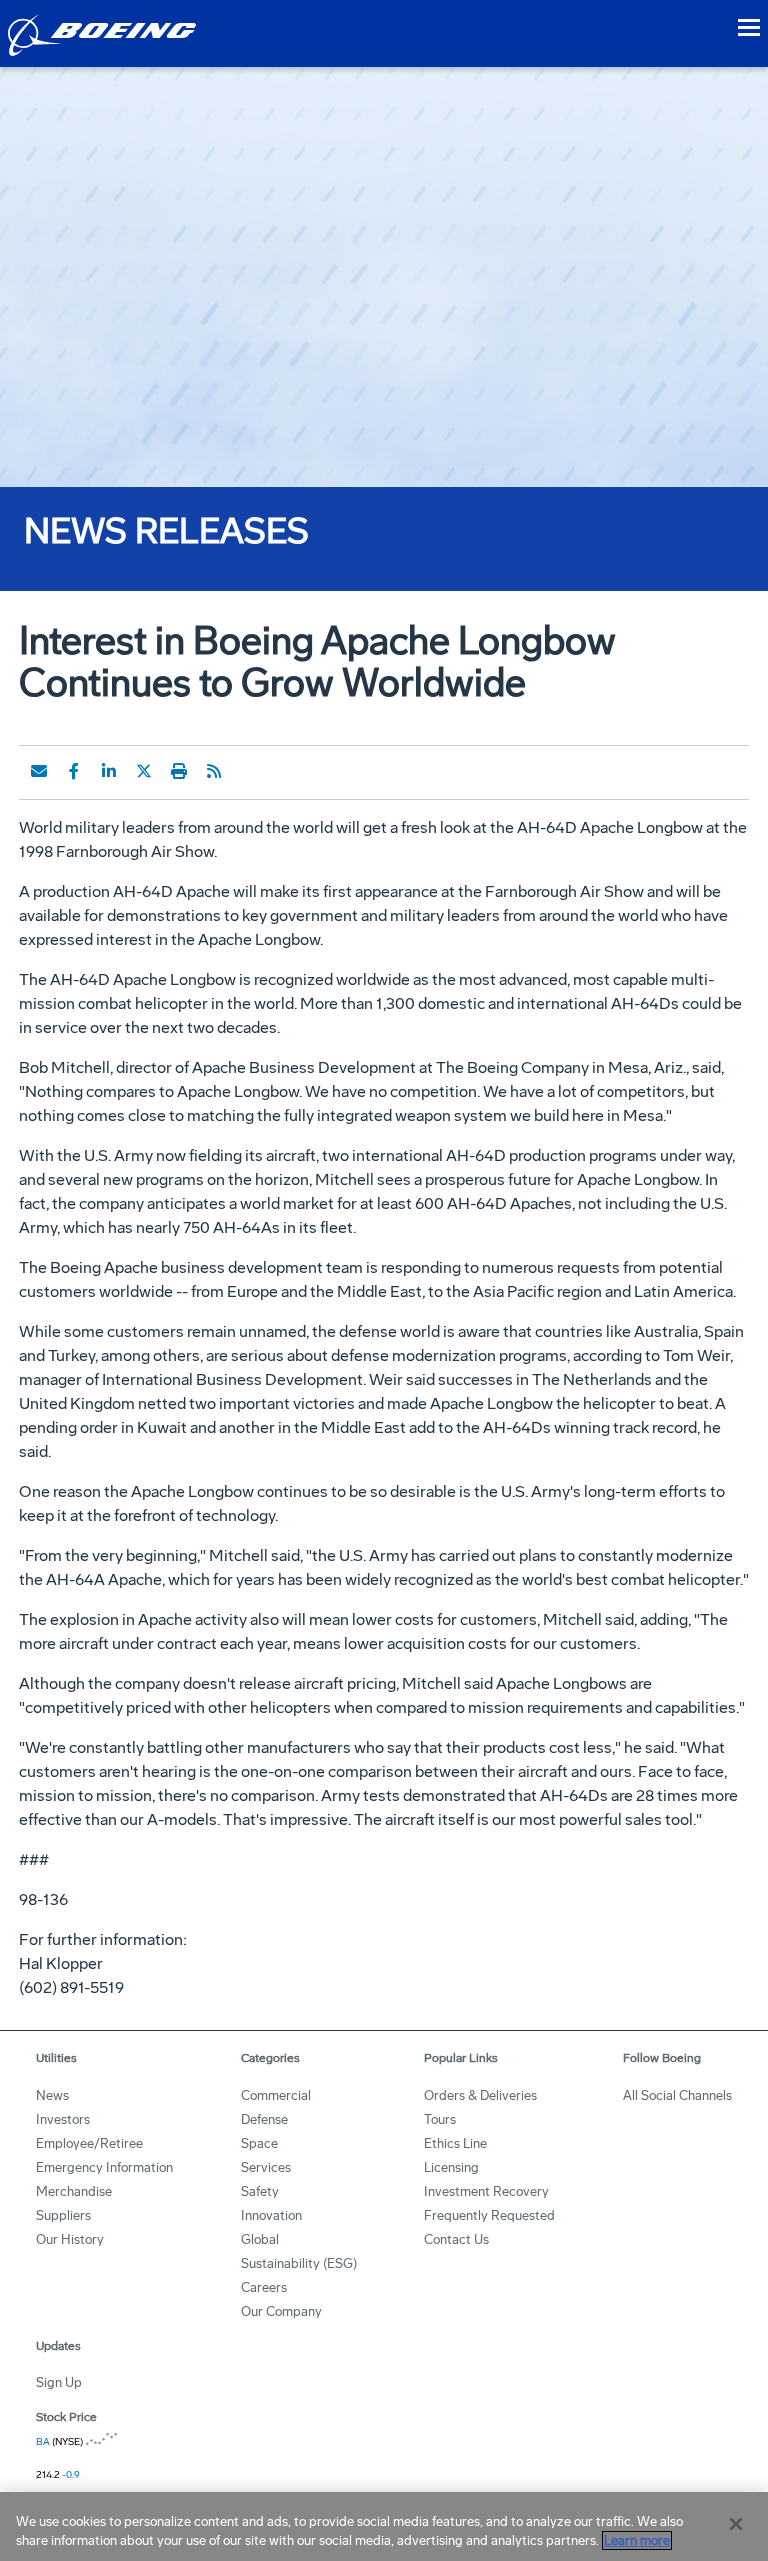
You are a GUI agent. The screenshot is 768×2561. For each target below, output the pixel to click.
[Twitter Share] (144, 771)
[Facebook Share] (74, 771)
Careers (264, 2287)
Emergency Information (104, 2167)
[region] (384, 2526)
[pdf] (249, 771)
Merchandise (74, 2191)
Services (266, 2167)
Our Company (281, 2311)
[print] (179, 771)
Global (260, 2239)
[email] (39, 771)
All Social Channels (677, 2095)
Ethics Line (455, 2143)
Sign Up (59, 2382)
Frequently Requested (489, 2215)
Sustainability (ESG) (299, 2263)
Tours (440, 2119)
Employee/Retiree (89, 2143)
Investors (63, 2119)
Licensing (451, 2167)
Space (259, 2143)
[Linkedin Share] (109, 771)
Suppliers (63, 2215)
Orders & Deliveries (480, 2095)
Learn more (637, 2540)
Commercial (276, 2095)
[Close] (736, 2524)
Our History (70, 2239)
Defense (264, 2119)
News (52, 2095)
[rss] (214, 771)
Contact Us (456, 2239)
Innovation (271, 2215)
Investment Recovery (486, 2191)
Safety (260, 2191)
